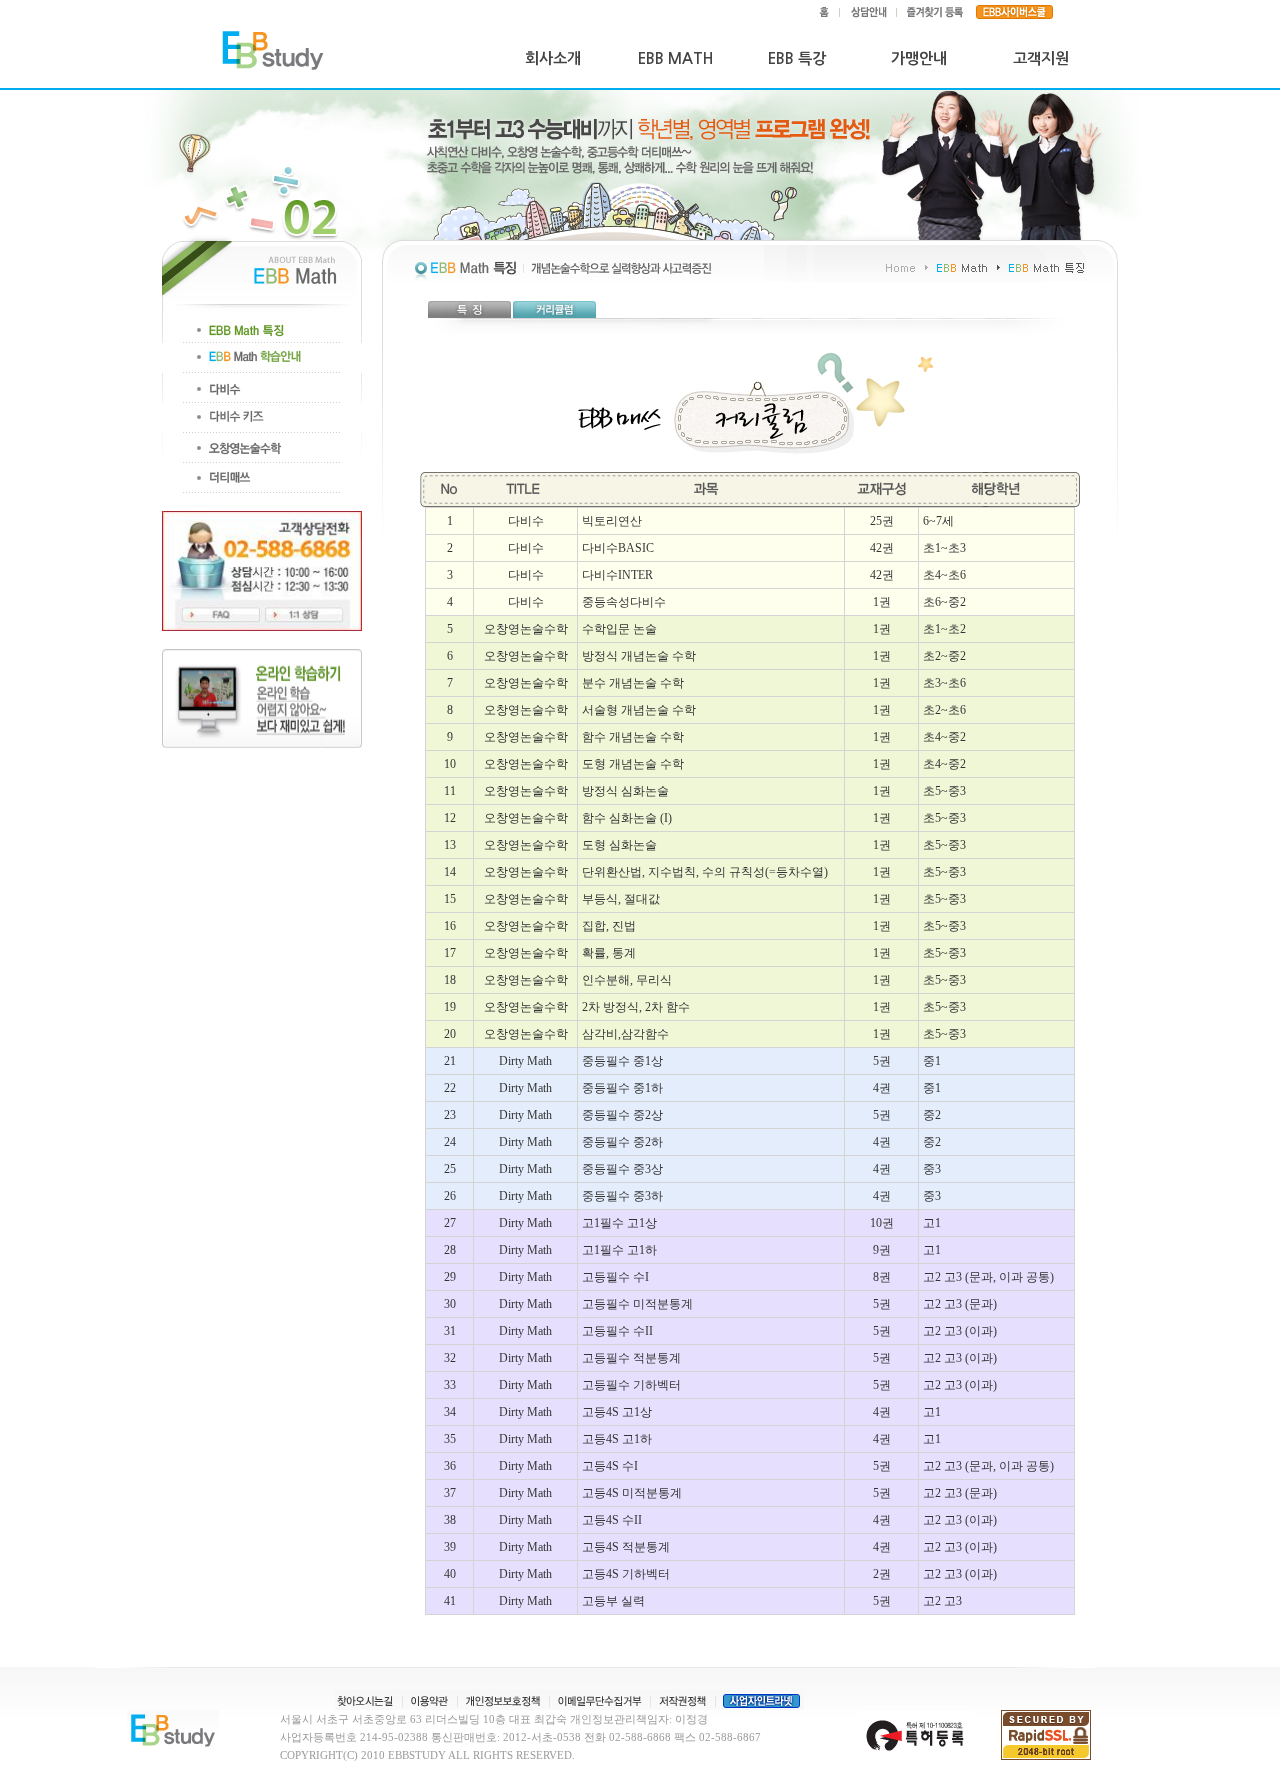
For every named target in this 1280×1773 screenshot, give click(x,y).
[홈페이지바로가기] (274, 58)
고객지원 (1041, 58)
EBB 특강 (797, 58)
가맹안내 (919, 58)
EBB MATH (675, 58)
